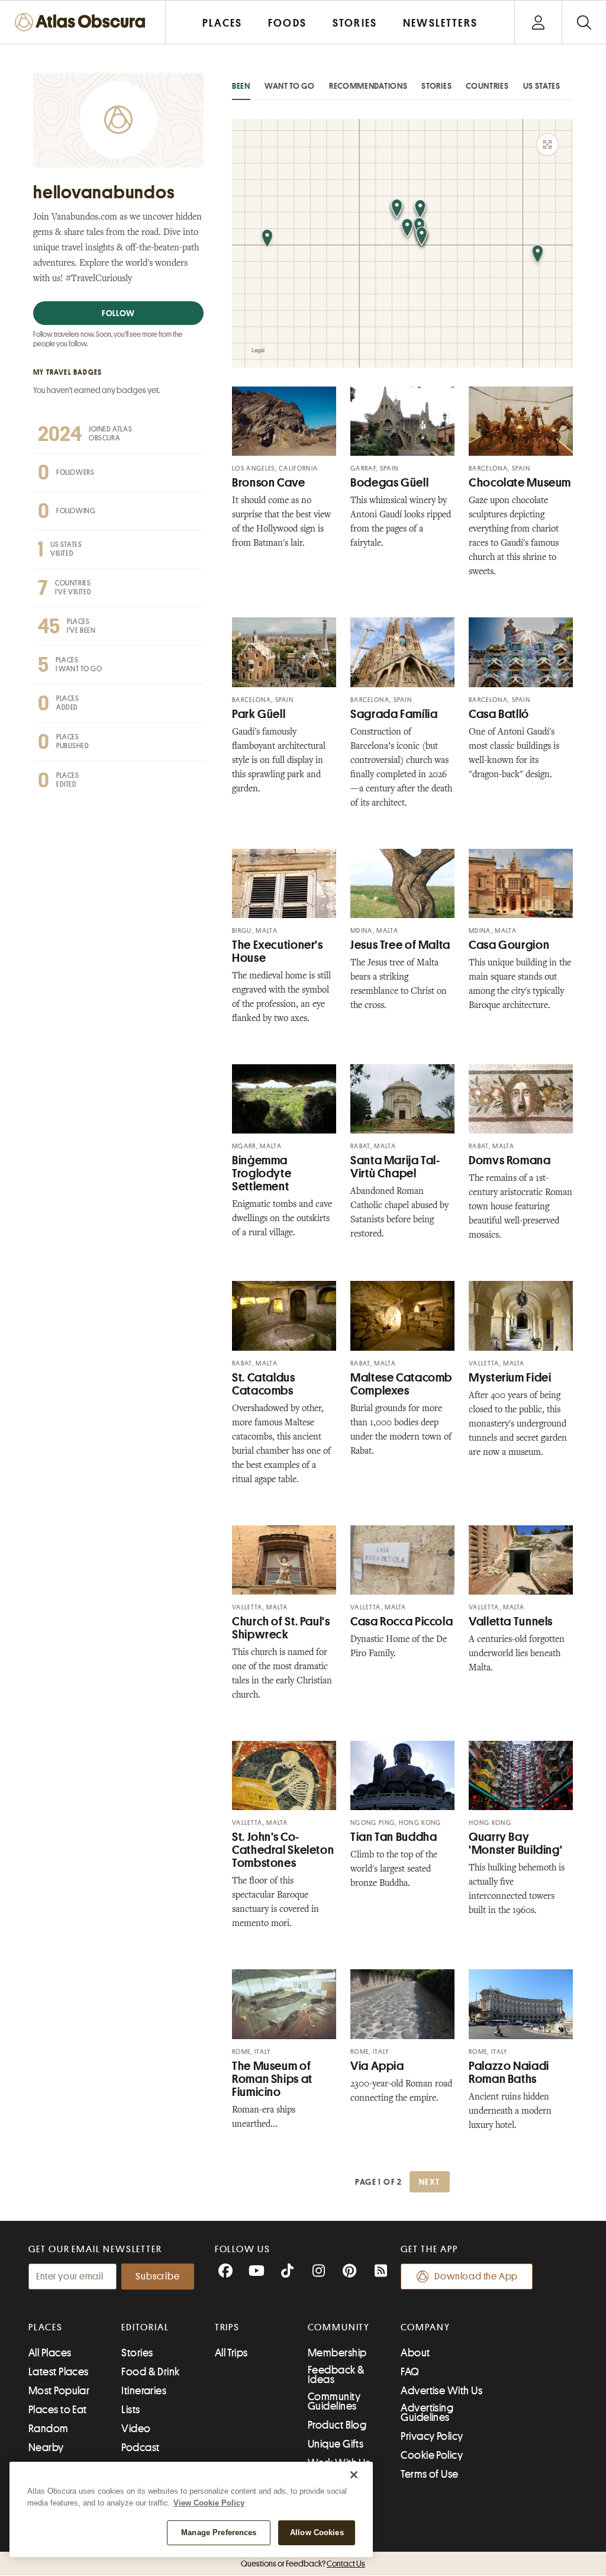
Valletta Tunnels (511, 1622)
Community (339, 2327)
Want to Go (290, 86)
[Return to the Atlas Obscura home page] (83, 22)
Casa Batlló (499, 714)
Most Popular (59, 2391)
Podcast (140, 2448)
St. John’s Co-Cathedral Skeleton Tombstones (283, 1850)
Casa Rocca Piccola (402, 1622)
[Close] (354, 2475)
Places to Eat (58, 2410)
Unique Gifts (336, 2444)
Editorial (145, 2327)
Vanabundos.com (84, 218)
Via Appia (377, 2066)
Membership (337, 2353)
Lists (130, 2410)
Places (46, 2327)
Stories (436, 86)
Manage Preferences (219, 2532)
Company (425, 2327)
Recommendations (368, 86)
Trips (228, 2327)
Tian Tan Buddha (394, 1837)
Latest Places (59, 2372)
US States (542, 86)
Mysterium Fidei (510, 1378)
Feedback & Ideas (336, 2375)
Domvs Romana (510, 1160)
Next (430, 2182)
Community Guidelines (334, 2401)
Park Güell (259, 714)
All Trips (231, 2353)
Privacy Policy (432, 2436)
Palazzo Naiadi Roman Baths (509, 2073)
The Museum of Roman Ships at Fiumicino (272, 2079)
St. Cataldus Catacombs (264, 1384)
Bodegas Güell (389, 483)
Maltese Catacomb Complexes (401, 1384)
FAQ (410, 2372)
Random (49, 2429)
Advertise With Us (441, 2391)
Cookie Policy (432, 2455)
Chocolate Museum (520, 483)
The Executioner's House (278, 951)
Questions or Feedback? (303, 2564)
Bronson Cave (269, 483)
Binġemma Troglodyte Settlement (262, 1173)
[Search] (584, 22)
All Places (50, 2353)
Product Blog (337, 2425)
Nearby (46, 2448)
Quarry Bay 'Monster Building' (515, 1844)
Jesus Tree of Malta (400, 945)
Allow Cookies (317, 2532)
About (415, 2353)
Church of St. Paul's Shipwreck (281, 1628)
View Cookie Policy (209, 2503)
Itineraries (144, 2391)
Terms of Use (429, 2474)
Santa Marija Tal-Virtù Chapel (395, 1167)
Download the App (476, 2276)
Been (241, 86)
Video (136, 2429)
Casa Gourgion (509, 945)
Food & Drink (150, 2372)
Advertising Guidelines (427, 2413)
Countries (487, 86)
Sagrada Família (394, 714)
